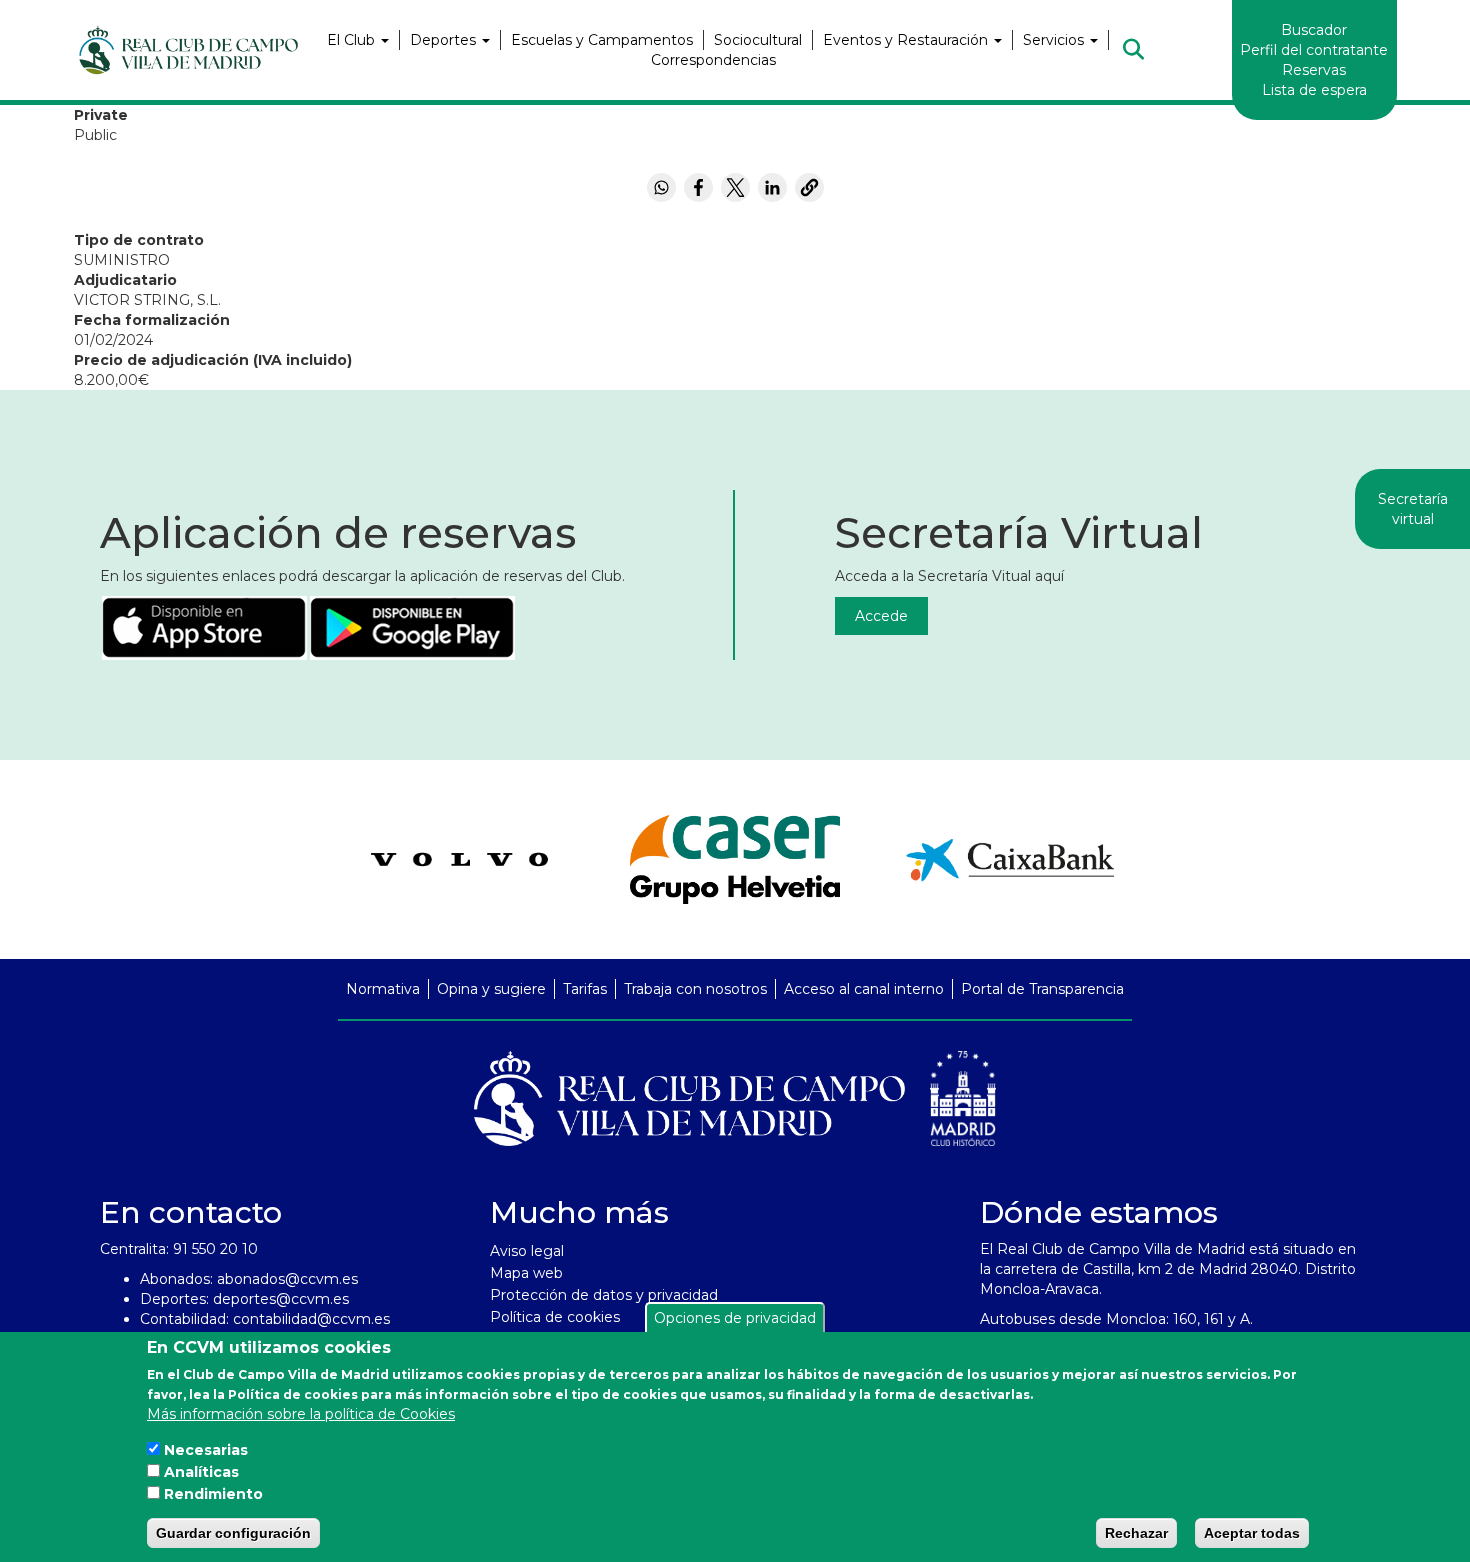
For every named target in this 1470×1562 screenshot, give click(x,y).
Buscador (1314, 30)
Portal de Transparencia (1042, 989)
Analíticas (201, 1472)
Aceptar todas (1252, 1533)
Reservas (1314, 70)
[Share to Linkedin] (772, 187)
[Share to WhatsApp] (661, 187)
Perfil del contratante (1314, 50)
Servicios (1055, 40)
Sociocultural (758, 40)
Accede (881, 616)
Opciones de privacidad (735, 1318)
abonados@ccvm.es (287, 1279)
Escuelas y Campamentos (602, 40)
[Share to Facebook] (698, 187)
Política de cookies (555, 1317)
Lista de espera (1314, 90)
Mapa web (526, 1273)
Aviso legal (527, 1251)
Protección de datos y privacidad (604, 1295)
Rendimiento (213, 1494)
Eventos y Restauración (907, 40)
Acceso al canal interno (864, 989)
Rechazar (1136, 1533)
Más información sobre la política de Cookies (301, 1414)
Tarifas (585, 989)
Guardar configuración (233, 1533)
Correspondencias (713, 60)
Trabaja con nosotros (695, 989)
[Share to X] (735, 187)
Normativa (383, 989)
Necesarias (206, 1450)
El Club (353, 40)
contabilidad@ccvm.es (311, 1319)
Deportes (445, 40)
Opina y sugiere (491, 989)
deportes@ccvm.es (281, 1299)
